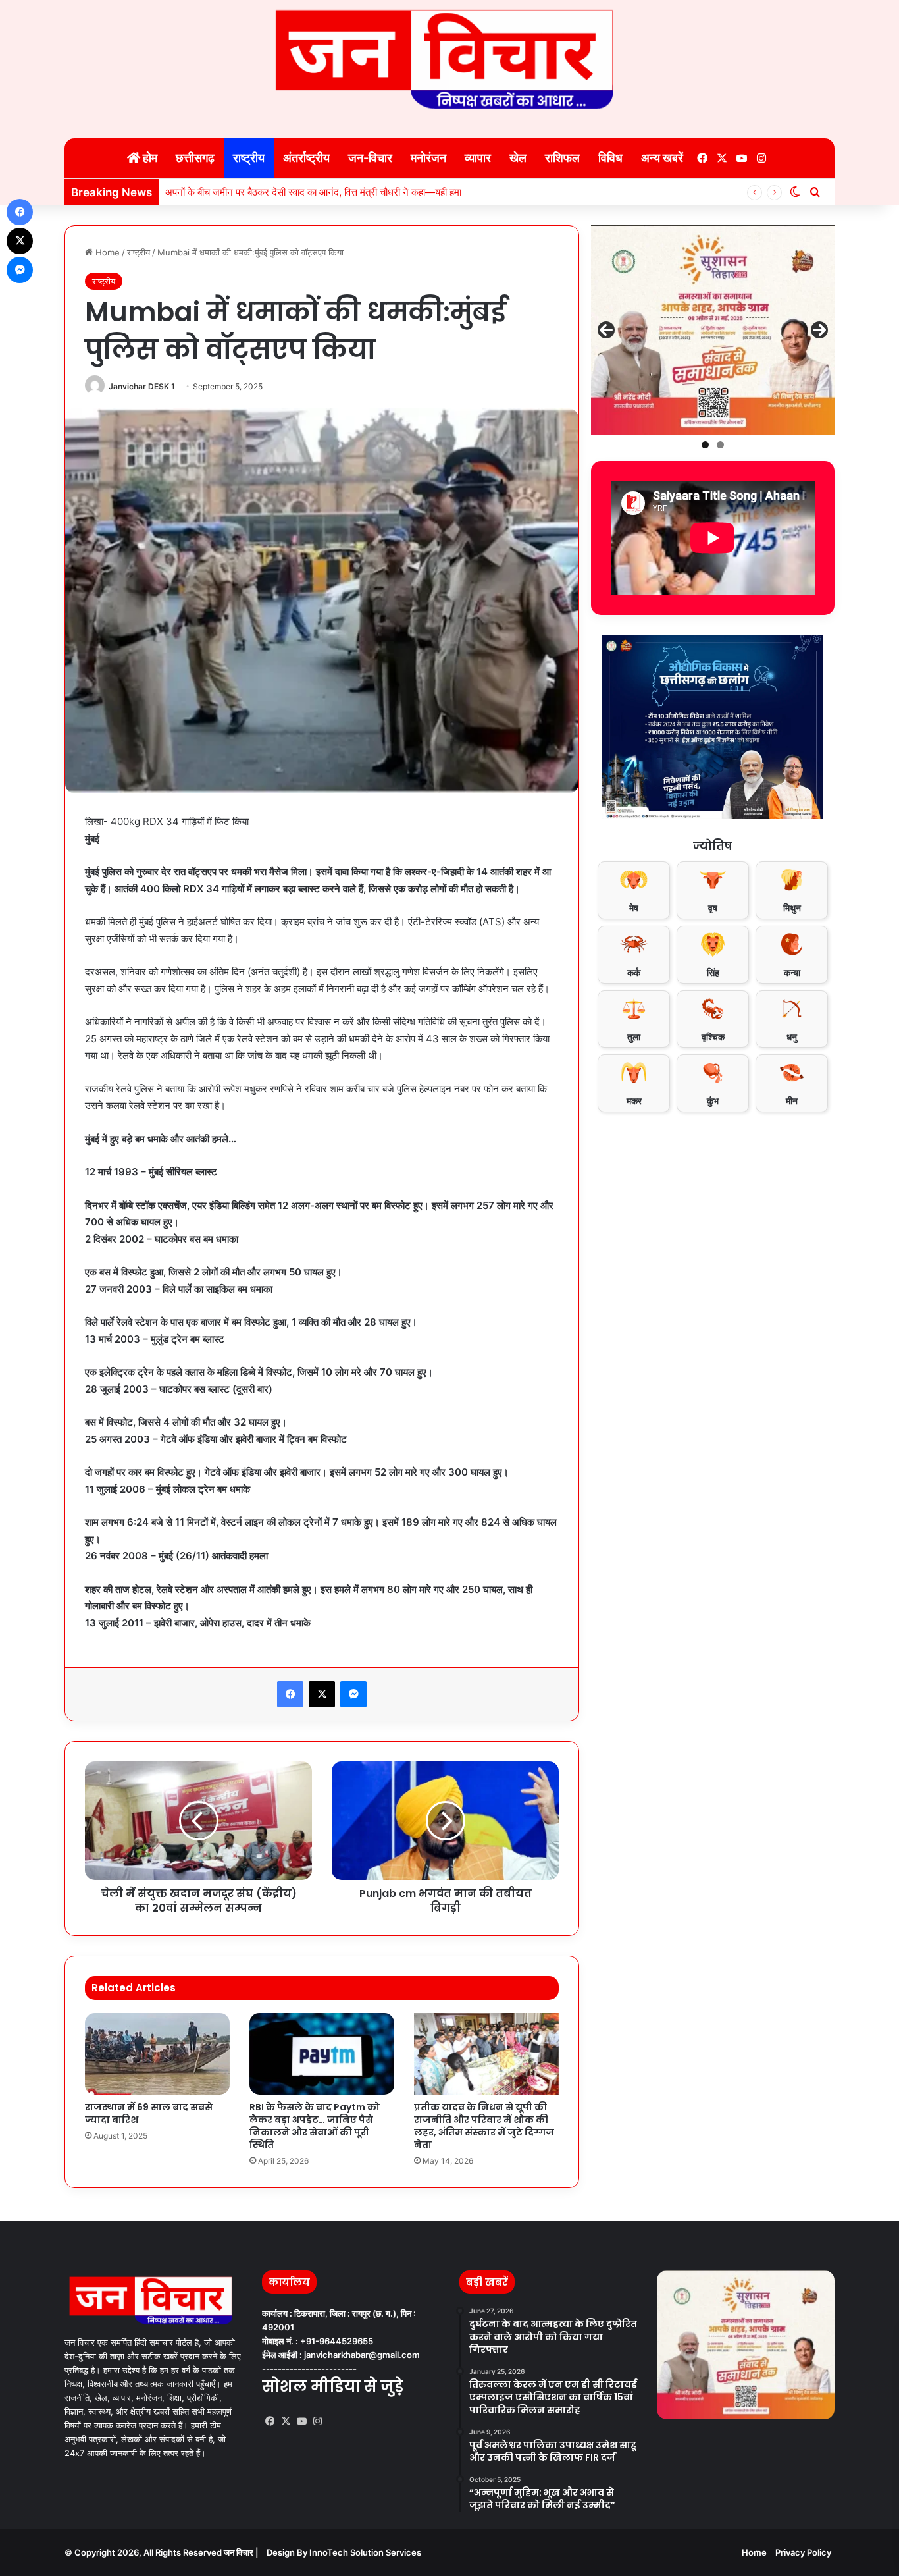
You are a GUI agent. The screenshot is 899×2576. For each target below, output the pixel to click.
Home (106, 252)
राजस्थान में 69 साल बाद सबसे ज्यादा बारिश (149, 2113)
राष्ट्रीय (249, 158)
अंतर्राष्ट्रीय (306, 158)
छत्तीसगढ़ (195, 158)
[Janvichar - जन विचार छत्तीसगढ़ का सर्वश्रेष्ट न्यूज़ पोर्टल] (449, 59)
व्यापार (478, 158)
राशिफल (562, 158)
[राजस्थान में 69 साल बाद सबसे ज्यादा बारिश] (157, 2054)
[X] (286, 2421)
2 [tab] (720, 445)
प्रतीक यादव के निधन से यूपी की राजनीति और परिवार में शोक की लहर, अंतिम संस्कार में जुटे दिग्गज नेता (484, 2126)
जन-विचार (370, 158)
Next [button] (819, 330)
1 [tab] (705, 445)
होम (149, 158)
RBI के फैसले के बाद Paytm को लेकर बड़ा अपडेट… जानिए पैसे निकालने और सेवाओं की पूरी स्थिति (315, 2126)
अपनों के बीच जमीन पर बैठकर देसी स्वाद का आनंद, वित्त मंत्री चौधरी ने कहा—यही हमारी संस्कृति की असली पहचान (362, 192)
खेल (518, 158)
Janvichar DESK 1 (142, 386)
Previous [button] (606, 330)
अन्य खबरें (662, 158)
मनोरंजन (428, 158)
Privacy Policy (803, 2552)
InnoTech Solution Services (365, 2552)
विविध (610, 158)
